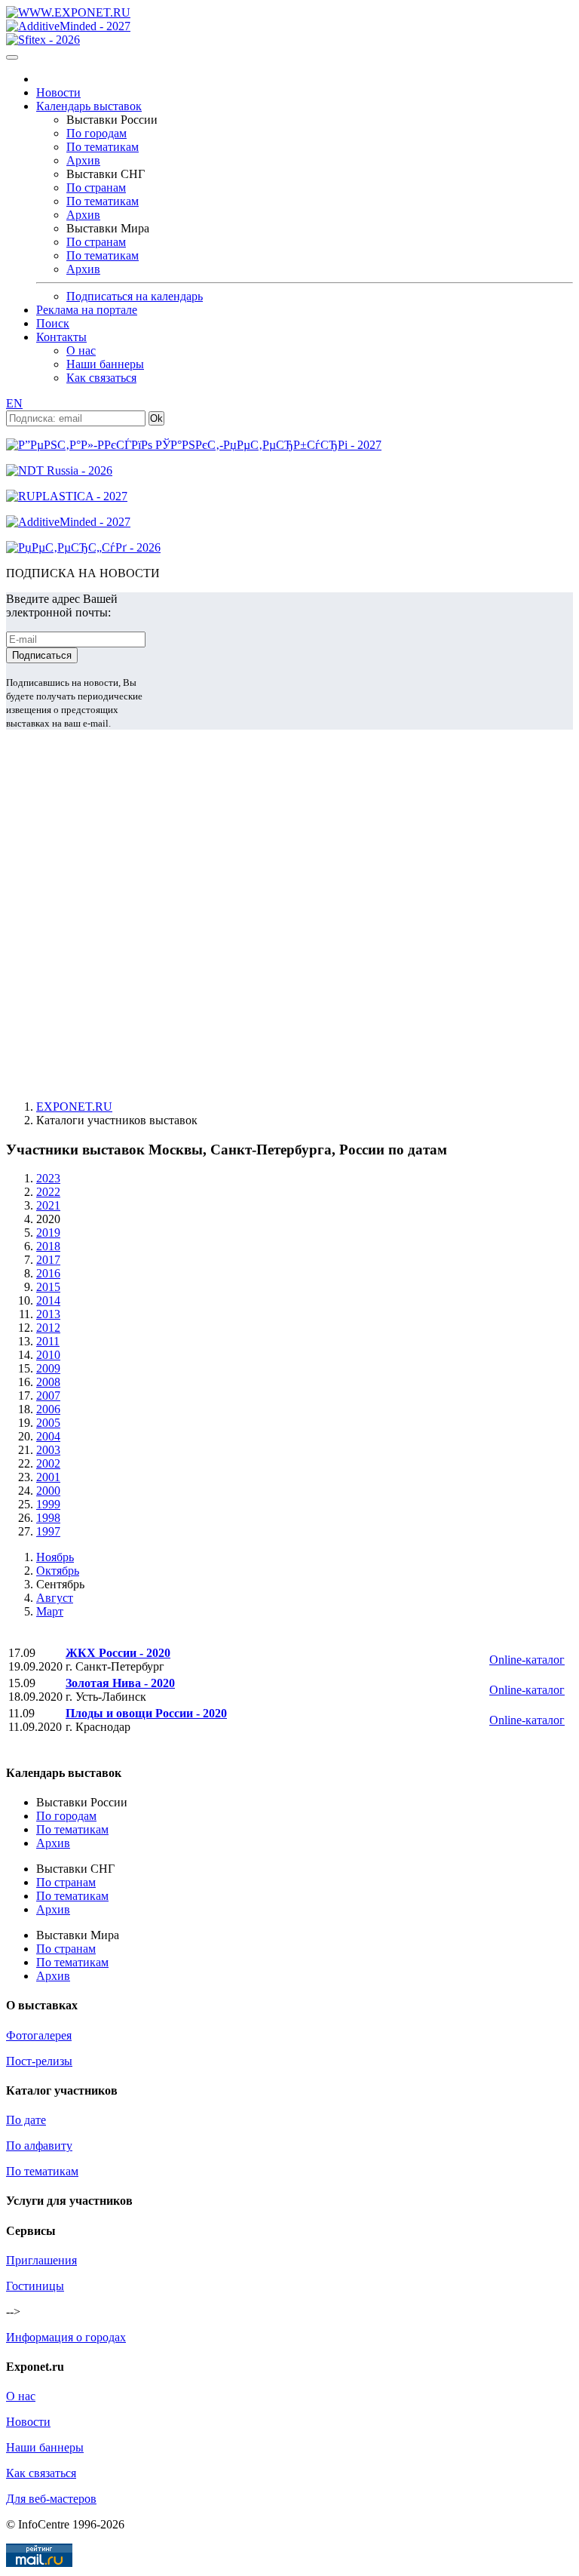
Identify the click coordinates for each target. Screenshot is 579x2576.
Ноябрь (55, 1557)
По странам (96, 188)
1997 (48, 1531)
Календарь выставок (89, 106)
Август (55, 1598)
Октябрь (58, 1571)
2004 (48, 1436)
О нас (81, 350)
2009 (48, 1368)
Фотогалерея (39, 2035)
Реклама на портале (87, 310)
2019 (48, 1233)
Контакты (61, 337)
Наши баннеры (105, 364)
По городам (96, 133)
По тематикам (103, 147)
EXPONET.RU (74, 1107)
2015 (48, 1287)
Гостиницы (35, 2286)
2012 (48, 1328)
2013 (48, 1314)
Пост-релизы (39, 2061)
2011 (48, 1341)
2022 (48, 1192)
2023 (48, 1178)
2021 (48, 1205)
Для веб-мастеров (51, 2499)
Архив (83, 160)
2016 (48, 1273)
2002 (48, 1463)
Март (50, 1611)
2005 (48, 1423)
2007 (48, 1396)
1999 (48, 1504)
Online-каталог (527, 1660)
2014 (48, 1300)
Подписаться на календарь (135, 296)
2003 (48, 1450)
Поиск (53, 323)
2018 (48, 1246)
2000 (48, 1491)
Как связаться (101, 378)
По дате (26, 2120)
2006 (48, 1409)
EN (14, 403)
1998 (48, 1518)
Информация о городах (66, 2337)
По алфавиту (39, 2146)
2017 (48, 1260)
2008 (48, 1382)
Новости (58, 92)
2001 (48, 1477)
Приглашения (41, 2260)
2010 (48, 1355)
